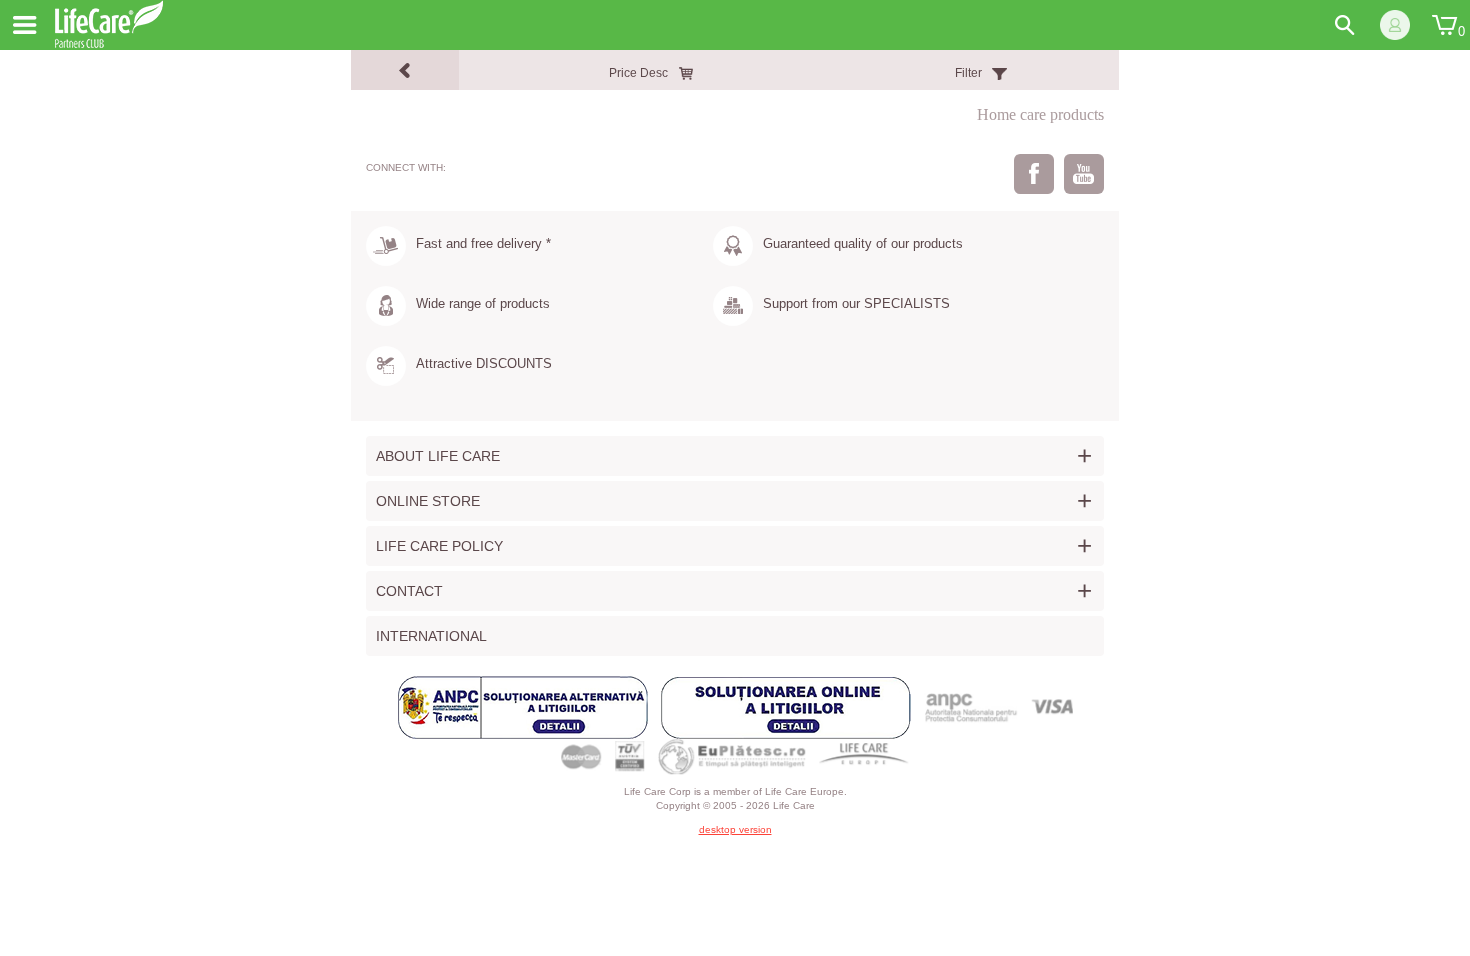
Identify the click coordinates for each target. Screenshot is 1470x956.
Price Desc (638, 73)
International (431, 636)
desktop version (735, 829)
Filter (968, 73)
